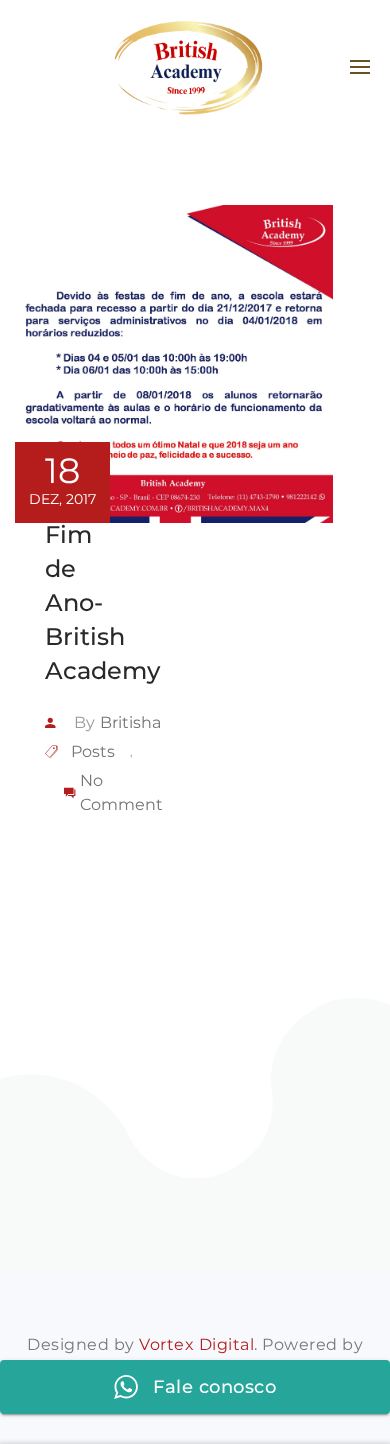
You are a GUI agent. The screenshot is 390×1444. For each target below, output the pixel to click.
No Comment (121, 792)
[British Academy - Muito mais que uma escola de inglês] (186, 67)
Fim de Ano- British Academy (102, 602)
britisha (130, 722)
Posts (93, 751)
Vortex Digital (196, 1344)
